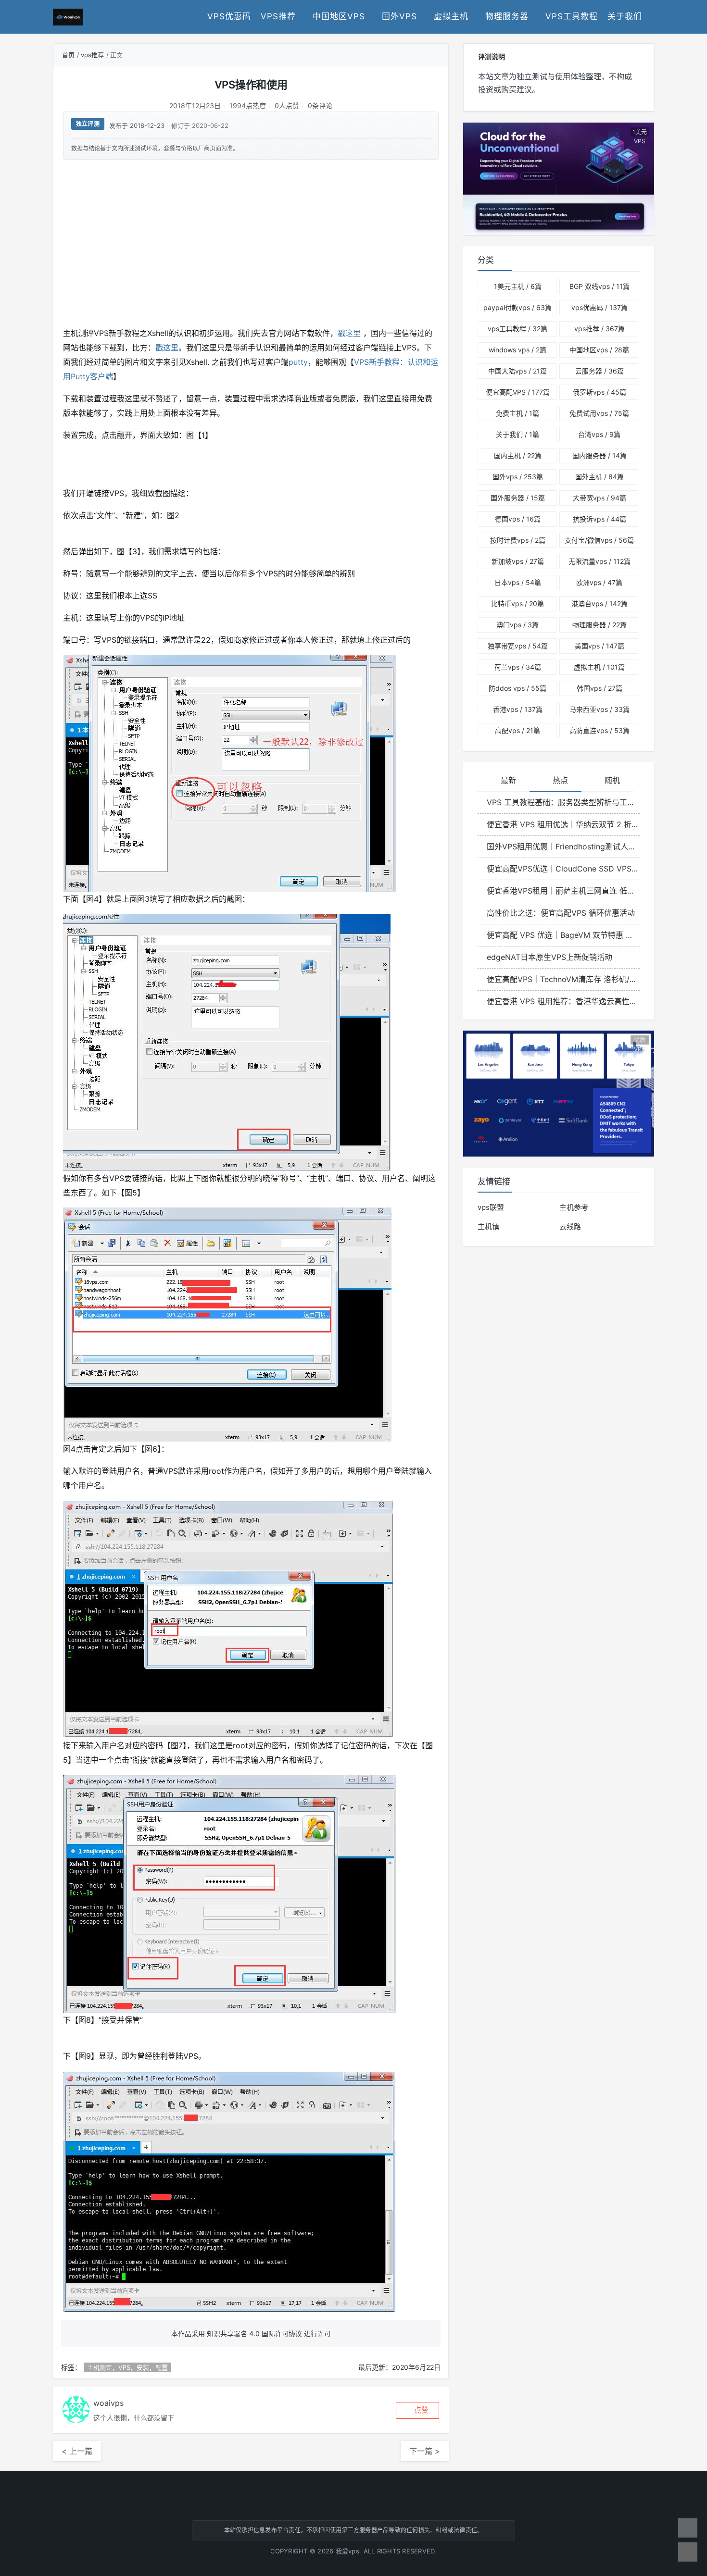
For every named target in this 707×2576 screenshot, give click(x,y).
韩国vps (600, 688)
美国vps (600, 646)
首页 (68, 55)
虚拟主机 (451, 16)
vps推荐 (278, 16)
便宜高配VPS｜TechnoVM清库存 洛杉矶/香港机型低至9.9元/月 (563, 979)
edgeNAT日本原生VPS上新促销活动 (549, 957)
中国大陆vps (518, 371)
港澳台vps (600, 604)
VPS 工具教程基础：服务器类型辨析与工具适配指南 (563, 802)
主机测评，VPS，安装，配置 (127, 2367)
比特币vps (518, 604)
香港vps (518, 709)
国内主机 (518, 455)
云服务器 (600, 371)
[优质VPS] (559, 1093)
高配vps (518, 730)
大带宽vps (600, 498)
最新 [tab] (508, 780)
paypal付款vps (518, 307)
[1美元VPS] (559, 178)
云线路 (570, 1226)
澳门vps (518, 625)
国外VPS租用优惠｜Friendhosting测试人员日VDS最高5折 (563, 846)
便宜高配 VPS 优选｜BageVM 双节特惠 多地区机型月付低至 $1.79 (563, 935)
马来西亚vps (600, 709)
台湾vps (599, 434)
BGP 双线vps (600, 286)
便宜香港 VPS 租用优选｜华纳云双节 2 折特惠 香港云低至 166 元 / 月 (563, 824)
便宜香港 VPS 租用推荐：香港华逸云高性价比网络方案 (563, 1001)
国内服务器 (600, 455)
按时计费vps (518, 540)
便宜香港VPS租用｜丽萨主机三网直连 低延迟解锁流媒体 (563, 891)
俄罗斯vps (600, 392)
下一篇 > (425, 2451)
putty (298, 362)
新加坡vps (518, 561)
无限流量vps (600, 561)
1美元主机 (518, 286)
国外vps (399, 16)
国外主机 (600, 477)
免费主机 (518, 413)
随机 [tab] (612, 780)
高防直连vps (600, 730)
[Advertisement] (251, 242)
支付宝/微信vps (599, 540)
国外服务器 (518, 498)
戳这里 (349, 333)
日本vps (518, 582)
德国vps (518, 519)
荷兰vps (518, 667)
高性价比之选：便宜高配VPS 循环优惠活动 (561, 913)
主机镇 (488, 1226)
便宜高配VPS (518, 392)
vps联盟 (491, 1207)
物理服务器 (507, 16)
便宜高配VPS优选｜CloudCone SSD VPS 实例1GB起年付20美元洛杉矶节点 (563, 869)
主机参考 (574, 1207)
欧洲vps (599, 582)
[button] (417, 2410)
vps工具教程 (572, 16)
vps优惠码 (229, 16)
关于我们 (625, 16)
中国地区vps (339, 16)
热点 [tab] (560, 780)
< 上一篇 (77, 2451)
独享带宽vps (518, 646)
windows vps (518, 350)
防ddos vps (518, 688)
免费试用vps (599, 413)
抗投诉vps (600, 519)
